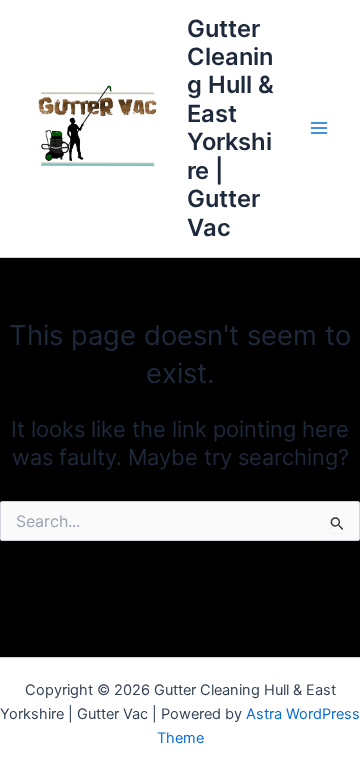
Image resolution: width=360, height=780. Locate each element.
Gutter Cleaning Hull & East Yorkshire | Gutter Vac (230, 128)
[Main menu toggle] (319, 128)
